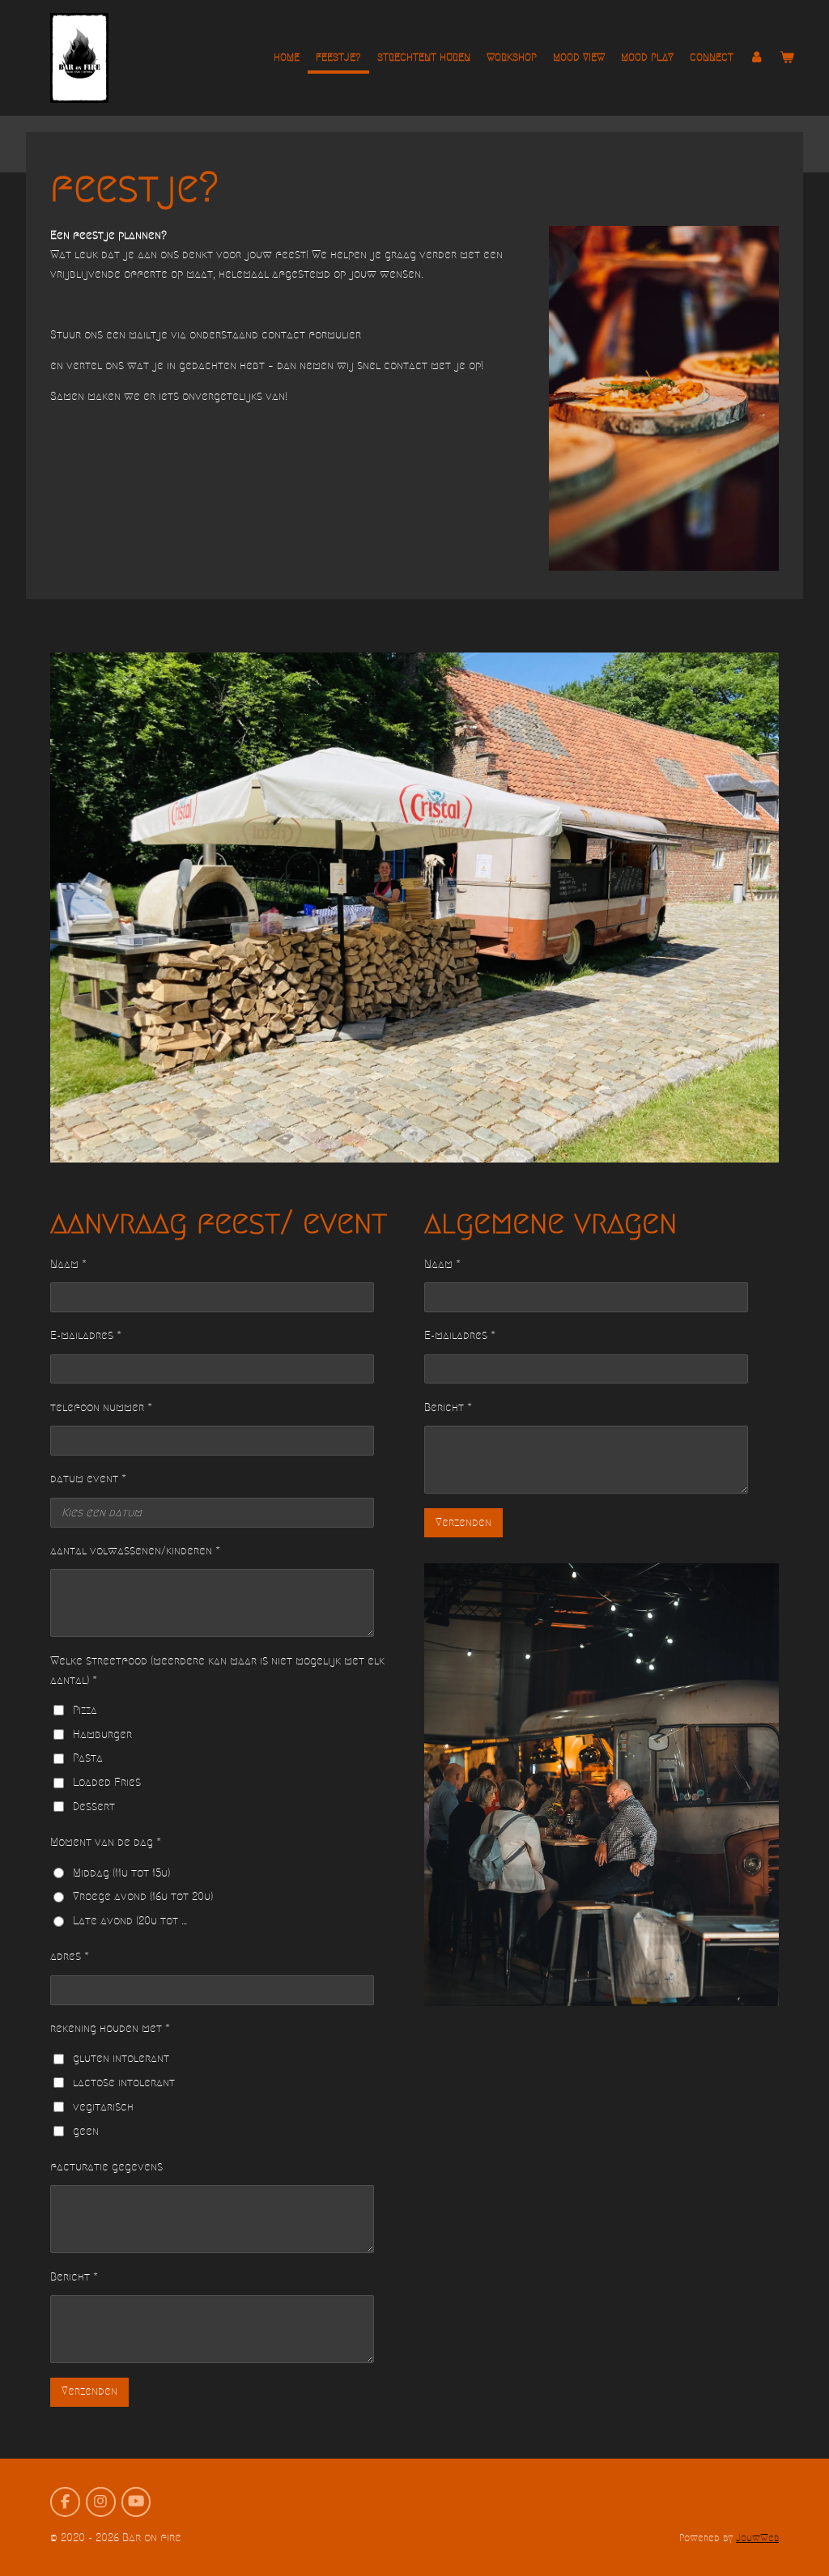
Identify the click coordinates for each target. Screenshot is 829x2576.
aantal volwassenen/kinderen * (135, 1551)
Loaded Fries (107, 1782)
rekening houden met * (110, 2028)
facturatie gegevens (106, 2167)
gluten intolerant (121, 2058)
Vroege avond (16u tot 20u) (143, 1896)
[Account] (757, 57)
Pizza (85, 1710)
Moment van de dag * (106, 1842)
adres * (70, 1956)
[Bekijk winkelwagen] (788, 57)
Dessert (94, 1807)
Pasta (88, 1758)
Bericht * (74, 2277)
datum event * (88, 1479)
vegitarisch (103, 2107)
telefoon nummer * (101, 1407)
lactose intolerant (124, 2083)
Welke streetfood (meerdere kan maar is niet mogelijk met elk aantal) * (217, 1671)
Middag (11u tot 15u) (121, 1873)
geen (86, 2131)
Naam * (68, 1264)
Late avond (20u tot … (130, 1921)
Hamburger (102, 1734)
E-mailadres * (86, 1335)
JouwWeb (757, 2538)
